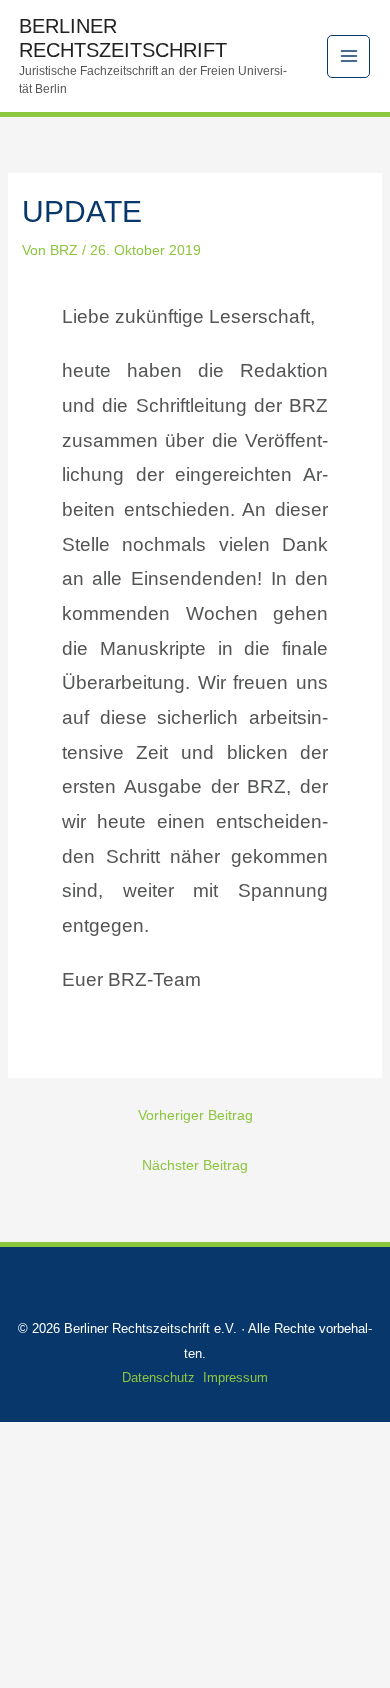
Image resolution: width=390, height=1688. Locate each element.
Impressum (235, 1377)
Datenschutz (158, 1377)
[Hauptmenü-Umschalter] (348, 56)
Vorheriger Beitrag (195, 1115)
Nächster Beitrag (195, 1165)
